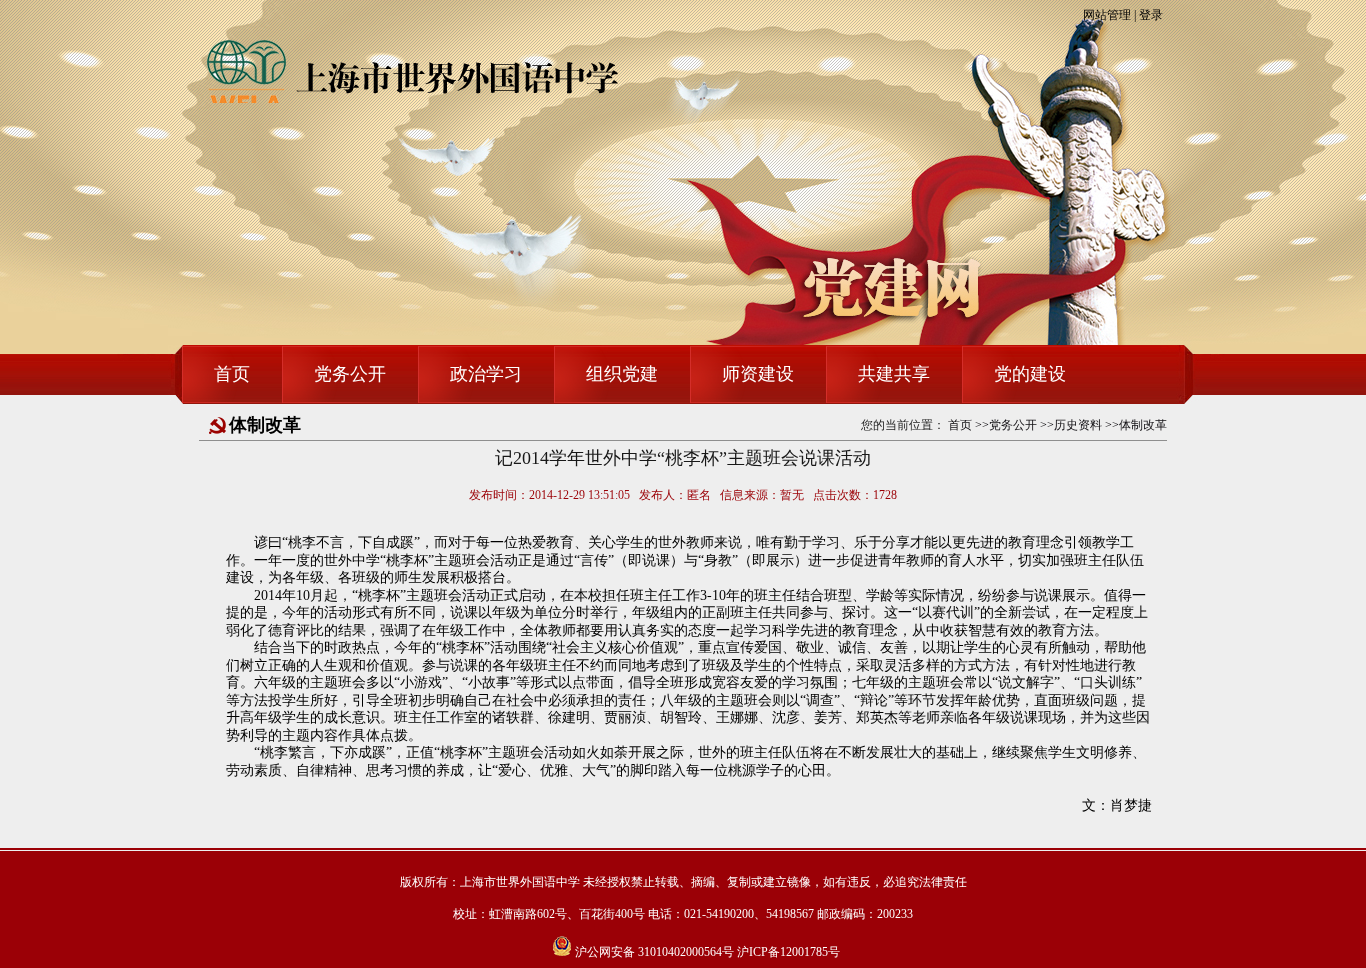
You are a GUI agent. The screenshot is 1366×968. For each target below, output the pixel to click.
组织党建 (622, 374)
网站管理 (1107, 15)
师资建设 (758, 374)
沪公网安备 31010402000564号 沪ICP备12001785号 (706, 952)
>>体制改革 (1136, 425)
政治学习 (486, 374)
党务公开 (350, 374)
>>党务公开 (1006, 425)
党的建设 (1030, 374)
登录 (1151, 15)
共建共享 (894, 374)
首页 (232, 374)
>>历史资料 (1071, 425)
